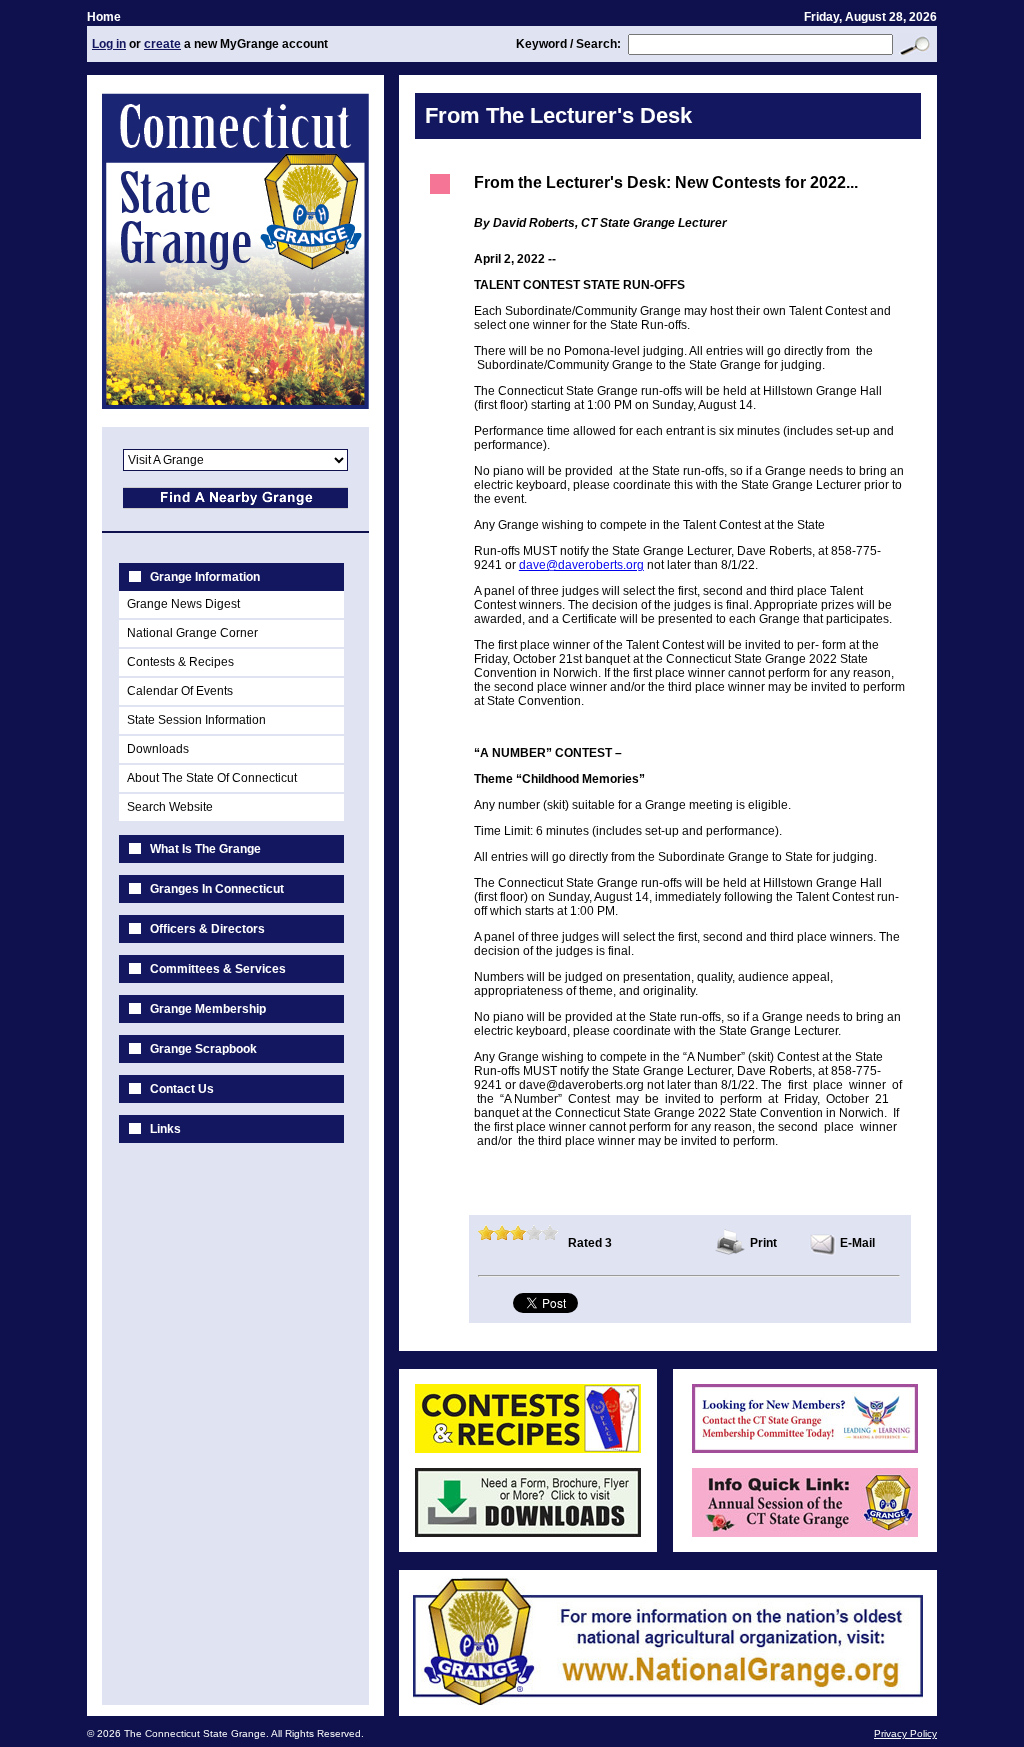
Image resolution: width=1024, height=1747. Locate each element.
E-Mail (857, 1243)
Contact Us (182, 1089)
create (162, 44)
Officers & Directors (207, 929)
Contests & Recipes (180, 662)
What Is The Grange (205, 849)
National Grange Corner (192, 633)
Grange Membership (208, 1009)
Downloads (158, 749)
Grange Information (205, 577)
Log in (109, 44)
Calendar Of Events (180, 691)
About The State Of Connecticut (212, 778)
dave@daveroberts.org (581, 565)
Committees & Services (218, 969)
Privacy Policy (905, 1733)
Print (763, 1243)
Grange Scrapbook (203, 1049)
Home (104, 17)
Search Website (170, 807)
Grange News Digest (183, 604)
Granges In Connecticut (217, 889)
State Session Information (196, 720)
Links (165, 1129)
